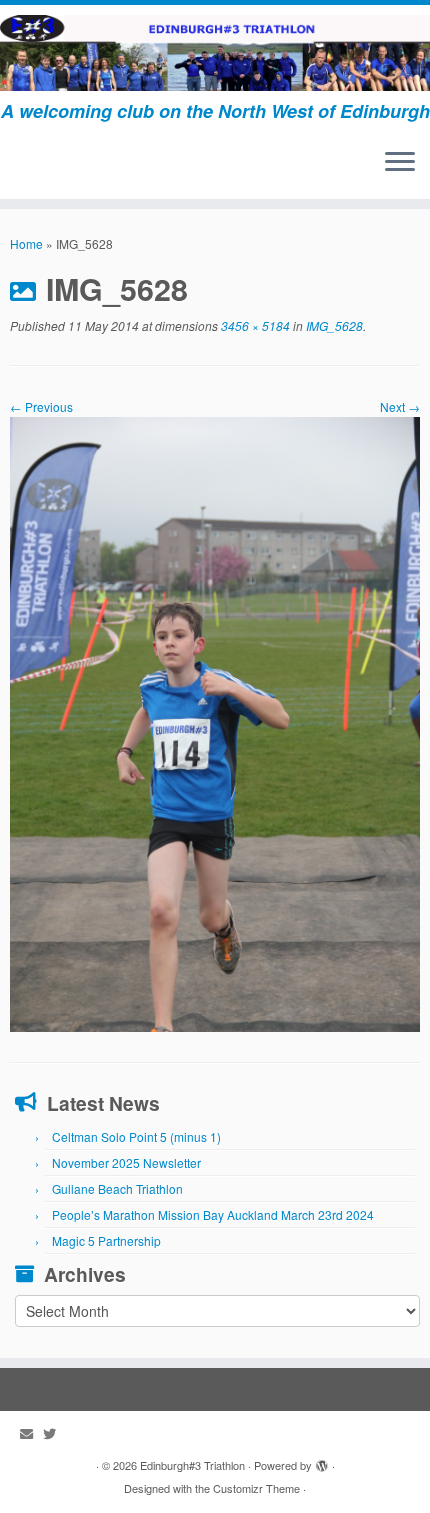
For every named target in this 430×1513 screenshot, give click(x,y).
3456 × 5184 (254, 325)
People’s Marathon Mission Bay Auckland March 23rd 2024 (213, 1214)
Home (26, 243)
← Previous (41, 406)
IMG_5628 (333, 325)
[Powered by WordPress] (322, 1461)
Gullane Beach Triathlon (117, 1188)
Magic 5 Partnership (106, 1240)
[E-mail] (31, 1433)
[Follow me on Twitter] (54, 1433)
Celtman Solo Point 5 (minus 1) (136, 1136)
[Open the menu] (400, 163)
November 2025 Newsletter (126, 1162)
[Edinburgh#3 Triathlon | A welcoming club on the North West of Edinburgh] (215, 53)
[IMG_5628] (215, 721)
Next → (400, 406)
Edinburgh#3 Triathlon (192, 1465)
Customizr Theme (256, 1488)
